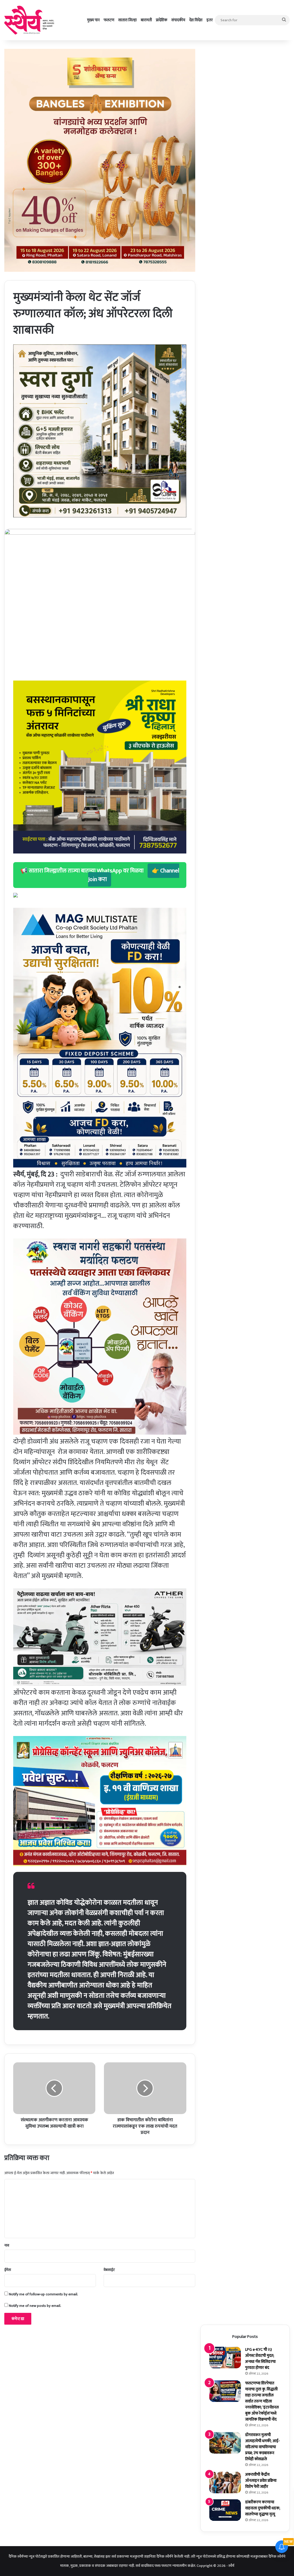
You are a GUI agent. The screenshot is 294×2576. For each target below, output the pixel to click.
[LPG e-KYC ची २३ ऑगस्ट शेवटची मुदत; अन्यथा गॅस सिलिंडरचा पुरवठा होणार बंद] (225, 2358)
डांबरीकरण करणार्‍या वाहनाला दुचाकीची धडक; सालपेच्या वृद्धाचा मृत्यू (263, 2508)
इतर (210, 20)
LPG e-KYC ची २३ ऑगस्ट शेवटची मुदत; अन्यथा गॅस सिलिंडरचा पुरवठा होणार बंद (260, 2359)
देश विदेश (196, 20)
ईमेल (8, 2270)
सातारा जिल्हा (127, 20)
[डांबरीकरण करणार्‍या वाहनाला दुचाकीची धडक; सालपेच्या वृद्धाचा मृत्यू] (225, 2510)
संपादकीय (178, 20)
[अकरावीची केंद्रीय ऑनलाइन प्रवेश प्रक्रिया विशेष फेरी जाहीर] (225, 2482)
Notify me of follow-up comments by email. (43, 2294)
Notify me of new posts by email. (35, 2306)
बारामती (146, 20)
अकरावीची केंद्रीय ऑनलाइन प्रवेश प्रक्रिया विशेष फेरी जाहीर (261, 2480)
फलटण (109, 20)
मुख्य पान (93, 20)
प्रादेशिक (162, 20)
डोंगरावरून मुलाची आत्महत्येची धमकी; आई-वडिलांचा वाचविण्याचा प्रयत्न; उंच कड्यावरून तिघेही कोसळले (263, 2447)
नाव (7, 2245)
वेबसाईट (109, 2270)
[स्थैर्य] (30, 20)
